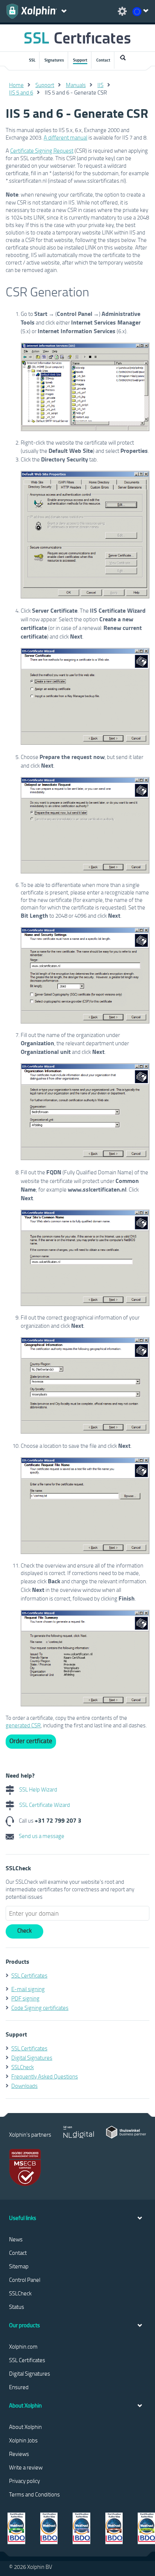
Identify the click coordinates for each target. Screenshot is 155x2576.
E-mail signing (28, 1989)
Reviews (19, 2454)
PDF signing (25, 1998)
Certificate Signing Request (42, 150)
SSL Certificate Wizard (44, 1805)
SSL (32, 60)
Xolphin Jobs (23, 2440)
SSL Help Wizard (38, 1789)
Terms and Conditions (34, 2494)
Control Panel (25, 2280)
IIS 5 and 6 (21, 92)
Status (17, 2307)
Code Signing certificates (40, 2008)
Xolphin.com (23, 2346)
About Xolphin (25, 2427)
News (16, 2239)
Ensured (19, 2387)
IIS (100, 85)
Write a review (26, 2467)
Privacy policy (24, 2481)
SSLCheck (23, 2067)
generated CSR (23, 1725)
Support (80, 60)
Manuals (76, 85)
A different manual (65, 137)
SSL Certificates (29, 1975)
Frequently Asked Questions (45, 2076)
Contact (103, 60)
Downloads (24, 2086)
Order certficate (31, 1741)
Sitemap (19, 2266)
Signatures (54, 60)
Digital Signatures (32, 2057)
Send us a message (41, 1836)
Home (16, 85)
